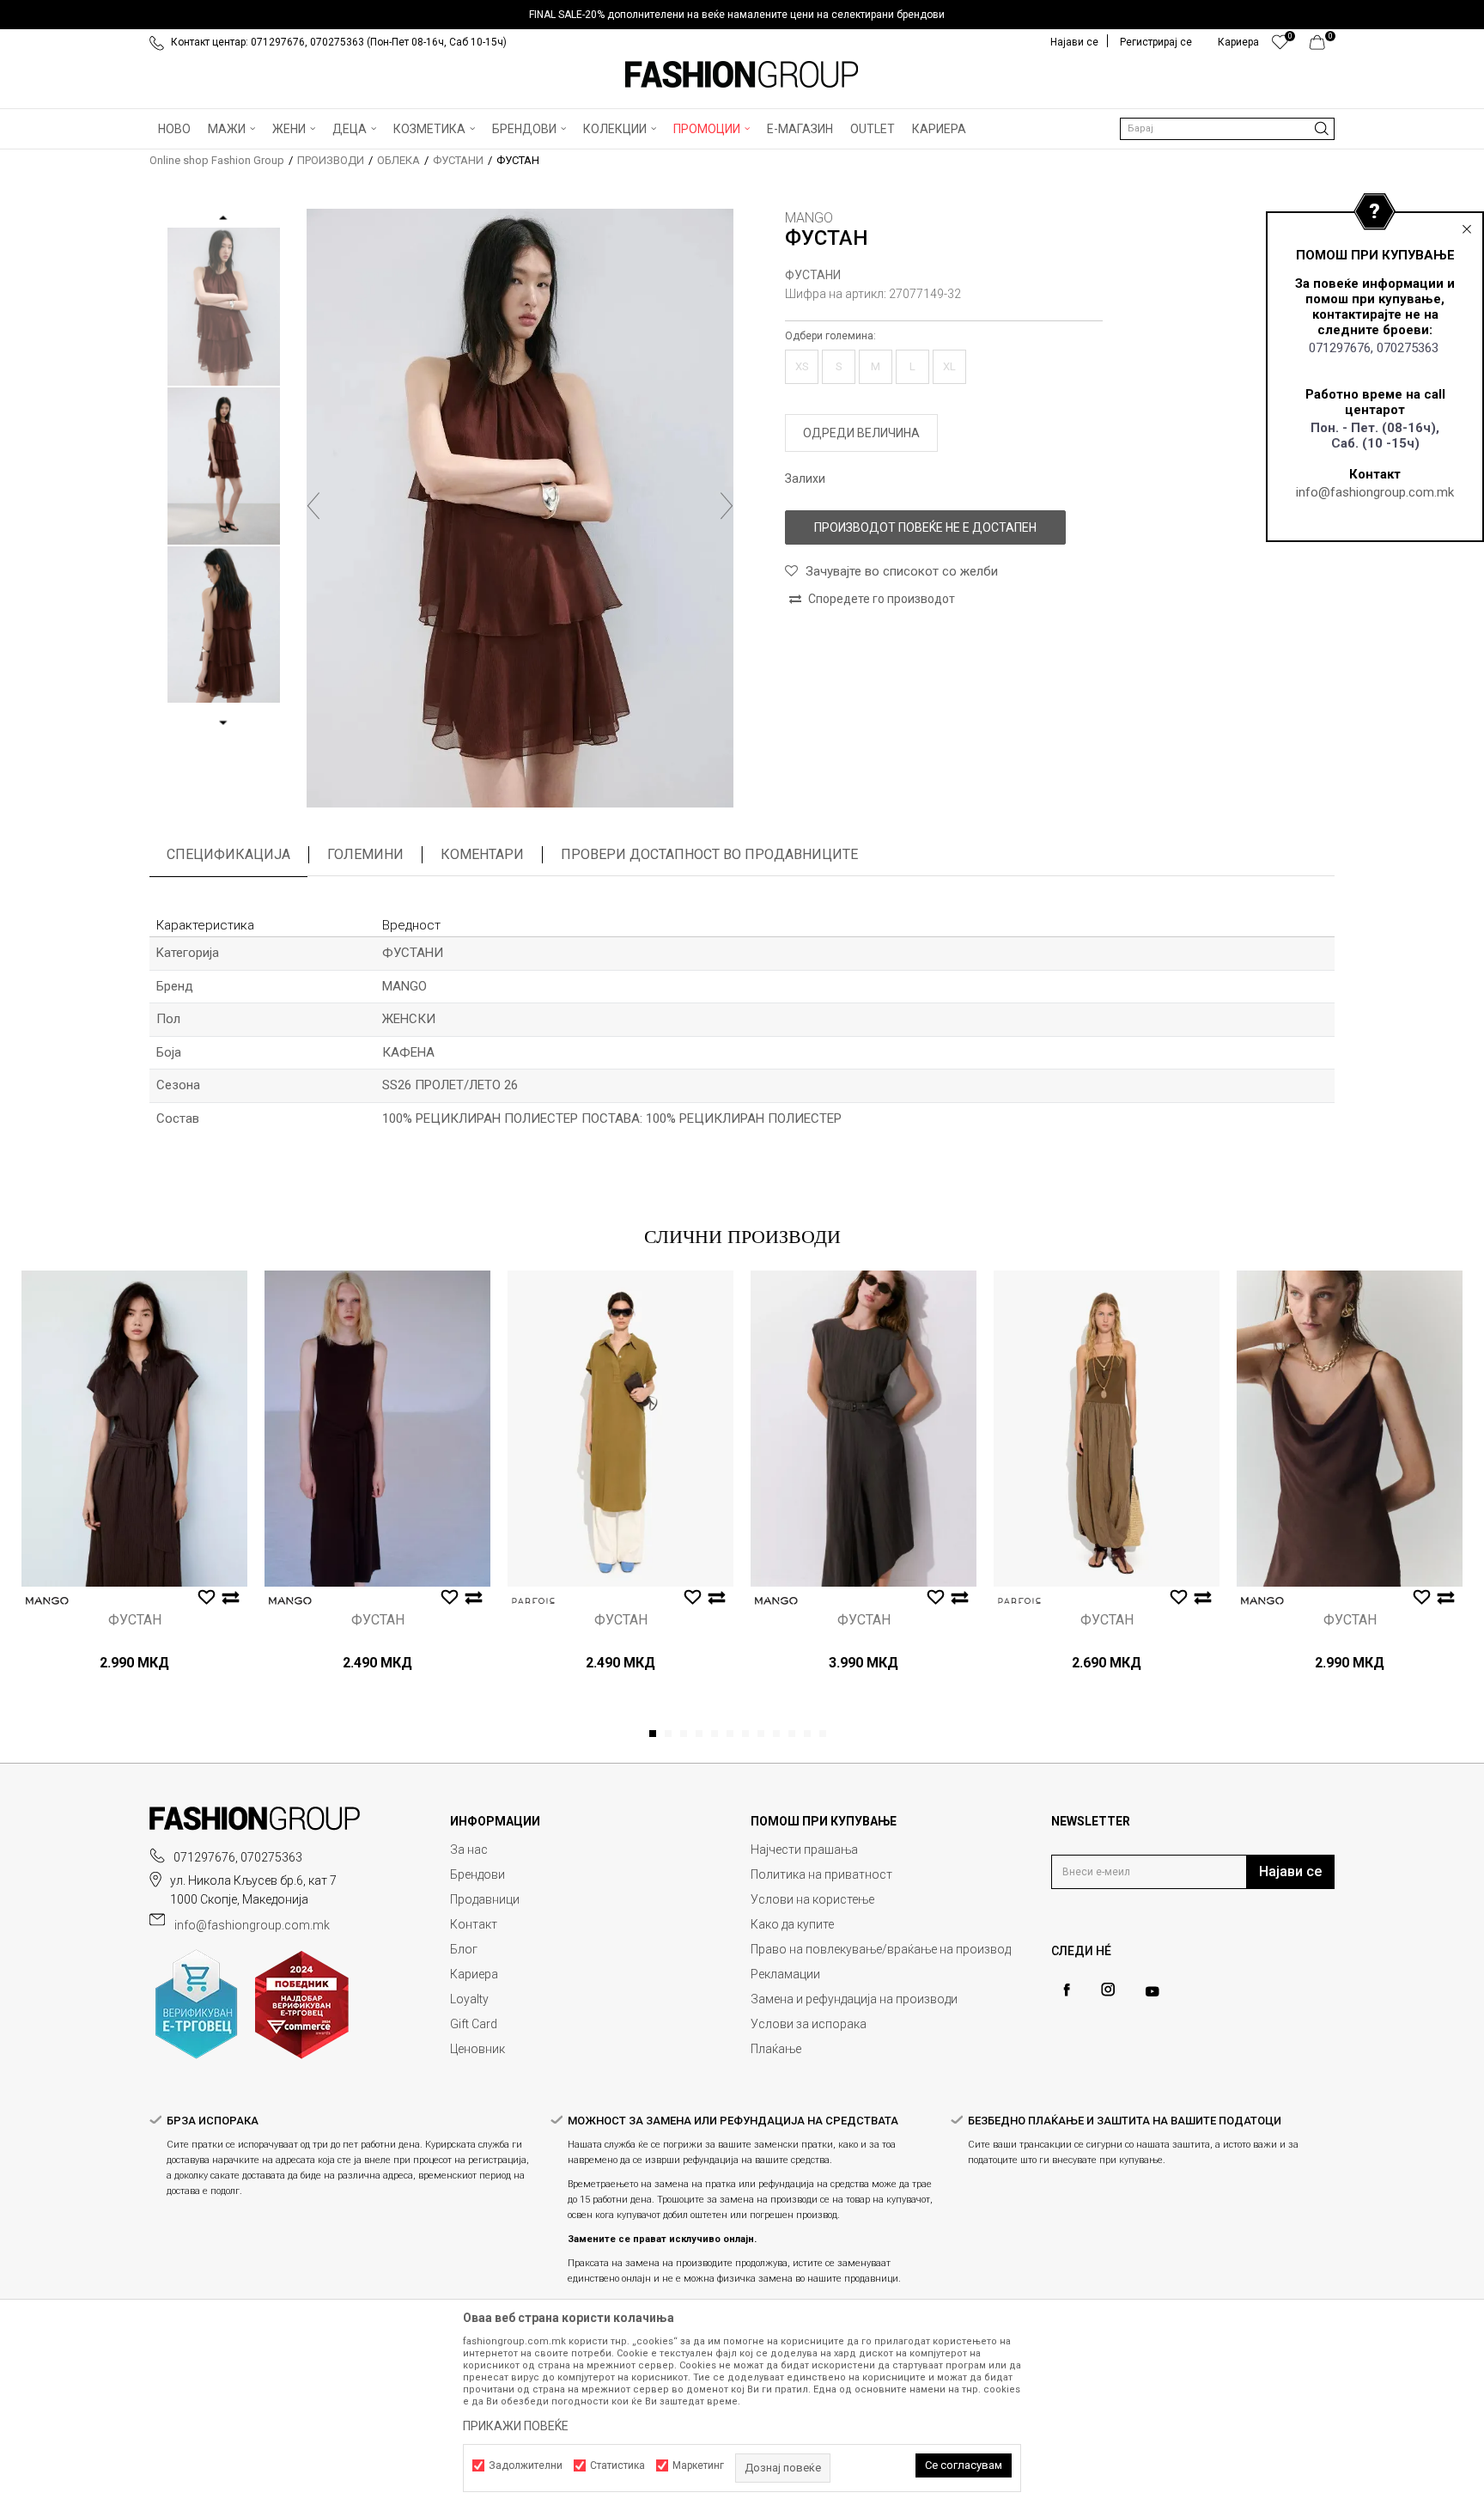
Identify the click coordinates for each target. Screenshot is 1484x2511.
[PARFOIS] (533, 1601)
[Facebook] (1067, 1990)
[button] (1227, 129)
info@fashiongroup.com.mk (1375, 492)
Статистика (617, 2465)
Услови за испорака (809, 2024)
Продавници (485, 1899)
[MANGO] (47, 1601)
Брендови (477, 1874)
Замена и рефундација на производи (854, 1999)
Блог (464, 1949)
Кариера (474, 1974)
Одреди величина (861, 433)
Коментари (482, 854)
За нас (469, 1850)
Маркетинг (698, 2465)
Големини (365, 854)
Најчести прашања (804, 1850)
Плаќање (776, 2049)
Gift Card (474, 2024)
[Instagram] (1108, 1990)
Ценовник (477, 2049)
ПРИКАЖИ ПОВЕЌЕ (516, 2426)
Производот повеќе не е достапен (925, 527)
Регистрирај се (1156, 42)
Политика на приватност (821, 1874)
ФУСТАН (135, 1620)
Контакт (474, 1924)
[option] (742, 15)
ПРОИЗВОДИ (331, 160)
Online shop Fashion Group (217, 160)
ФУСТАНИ (458, 160)
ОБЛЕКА (398, 160)
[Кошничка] (1322, 46)
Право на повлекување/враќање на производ (881, 1949)
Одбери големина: (830, 336)
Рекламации (785, 1974)
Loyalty (469, 1999)
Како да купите (792, 1924)
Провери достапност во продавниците (709, 854)
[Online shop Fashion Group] (742, 75)
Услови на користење (812, 1899)
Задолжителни (526, 2465)
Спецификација (228, 854)
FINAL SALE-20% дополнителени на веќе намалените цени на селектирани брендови (737, 15)
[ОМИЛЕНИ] (1280, 46)
